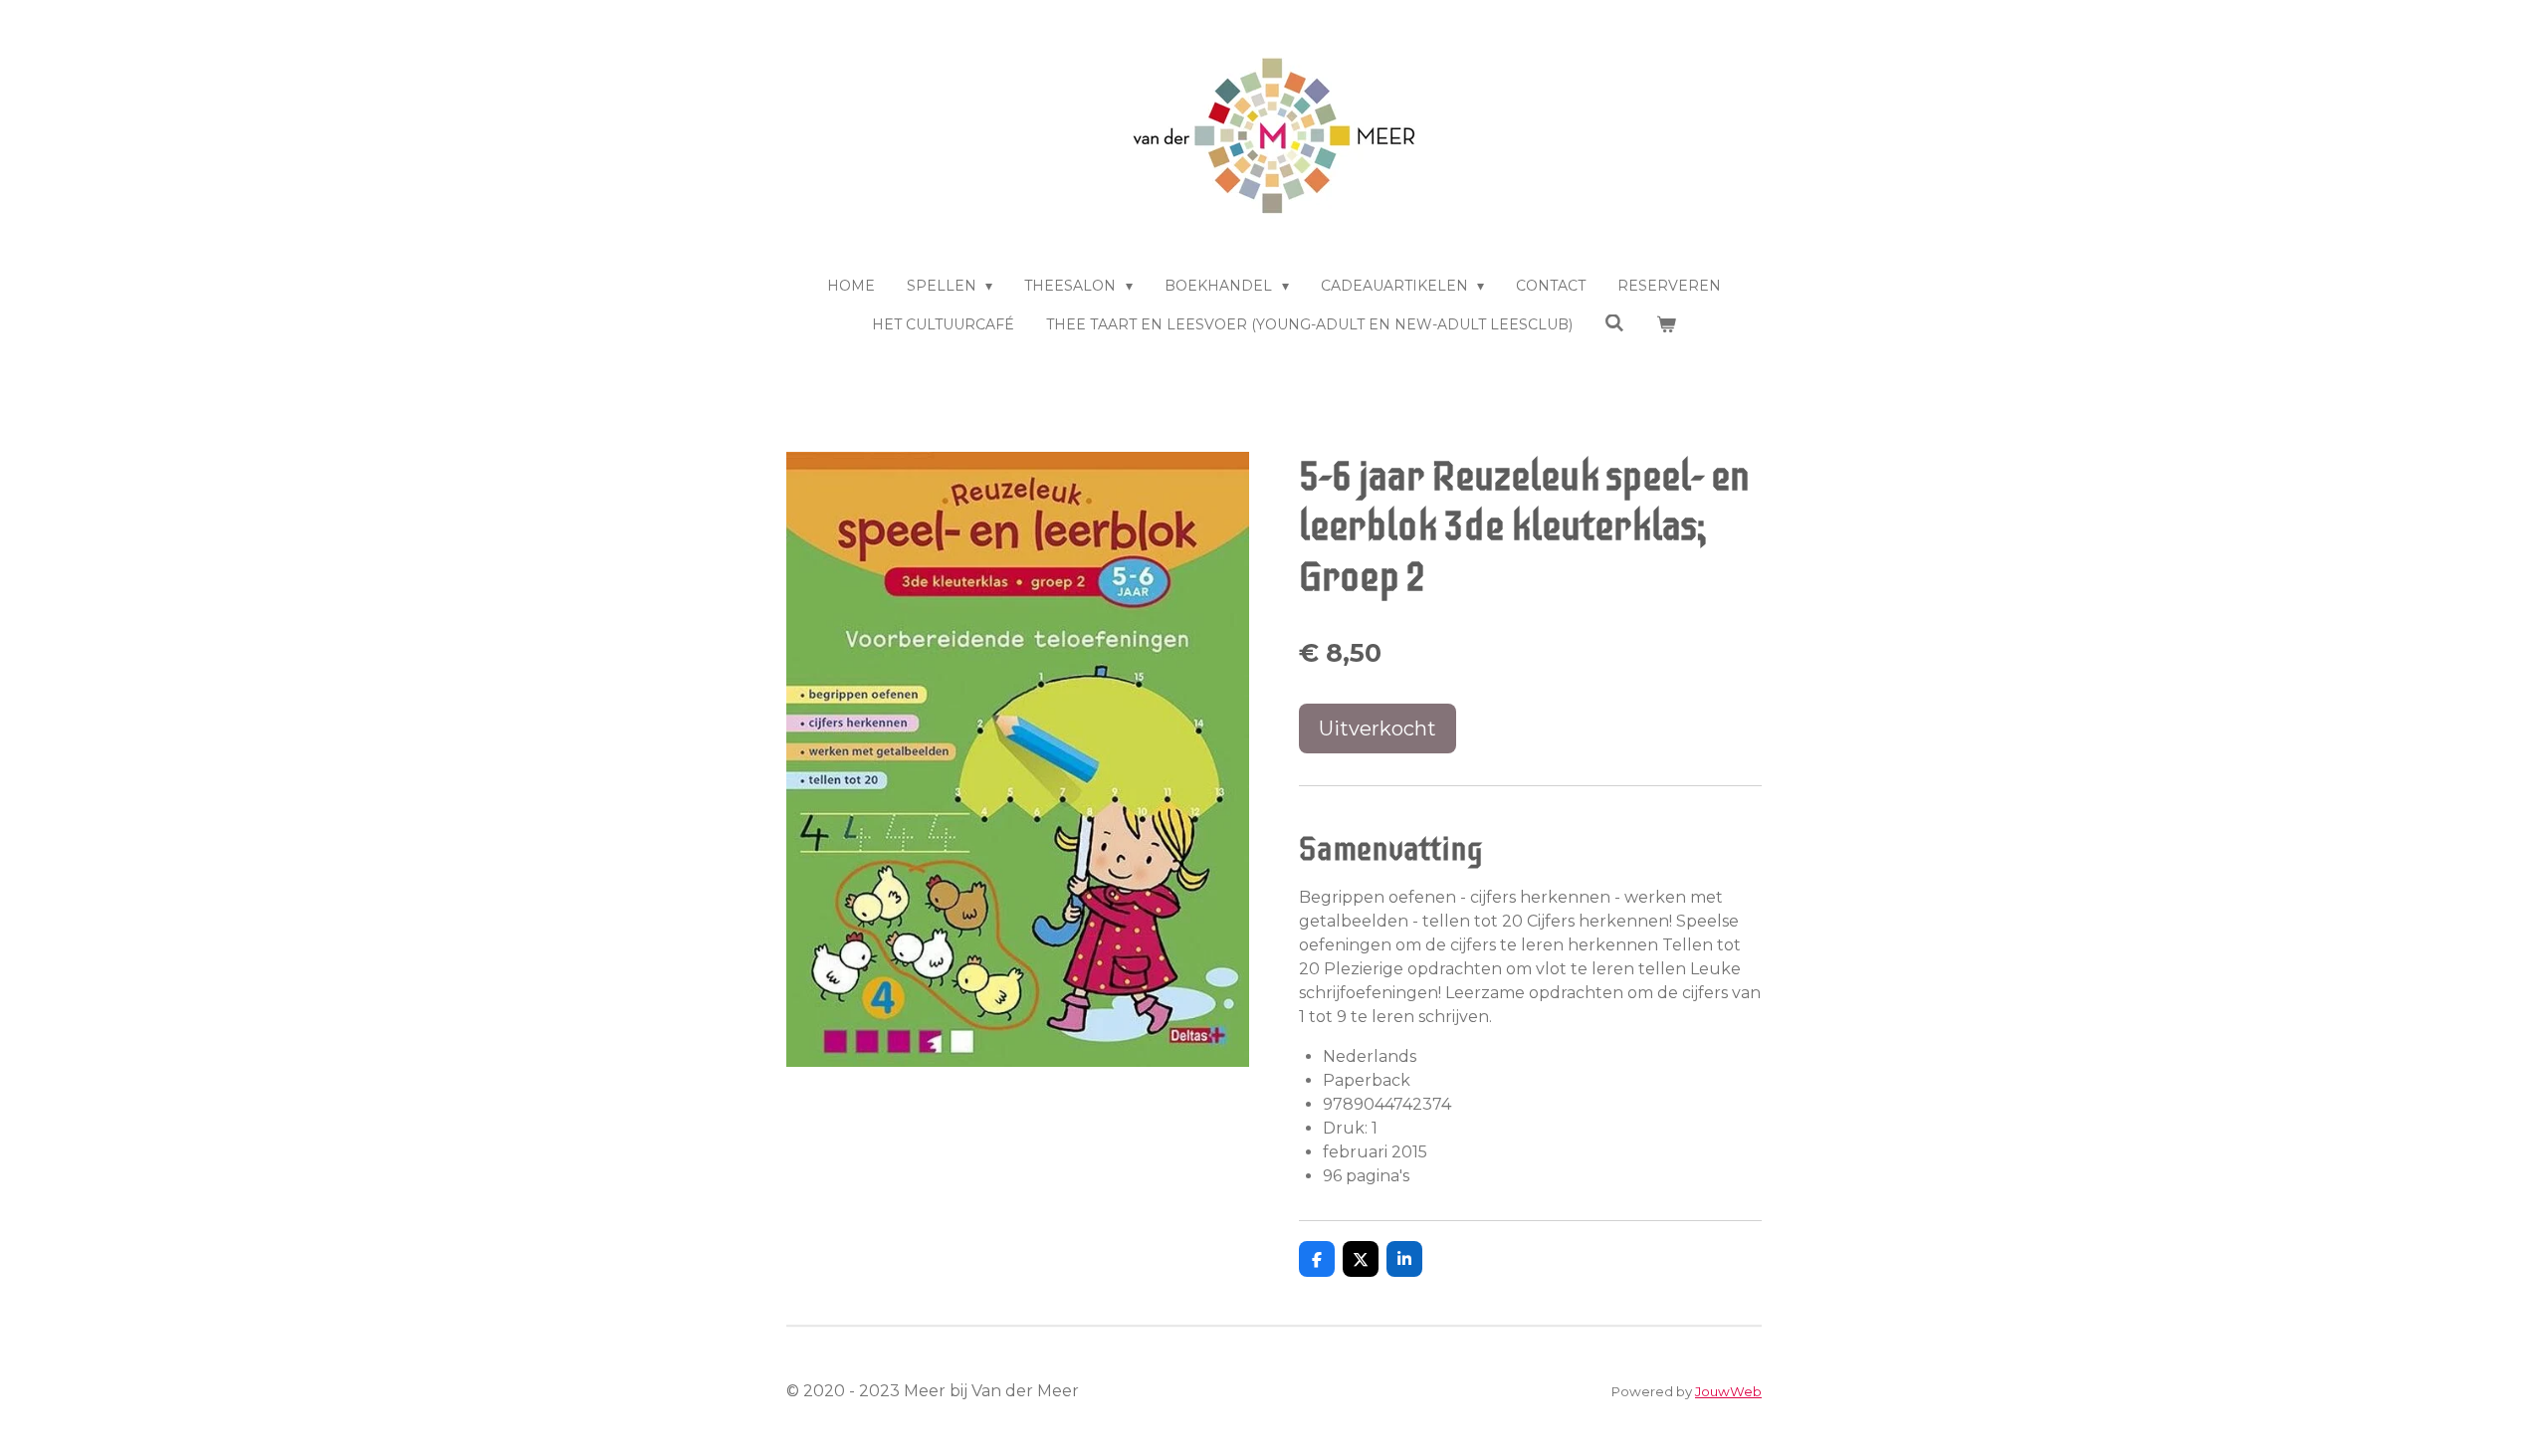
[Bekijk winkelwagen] (1666, 325)
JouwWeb (1728, 1391)
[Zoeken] (1614, 323)
